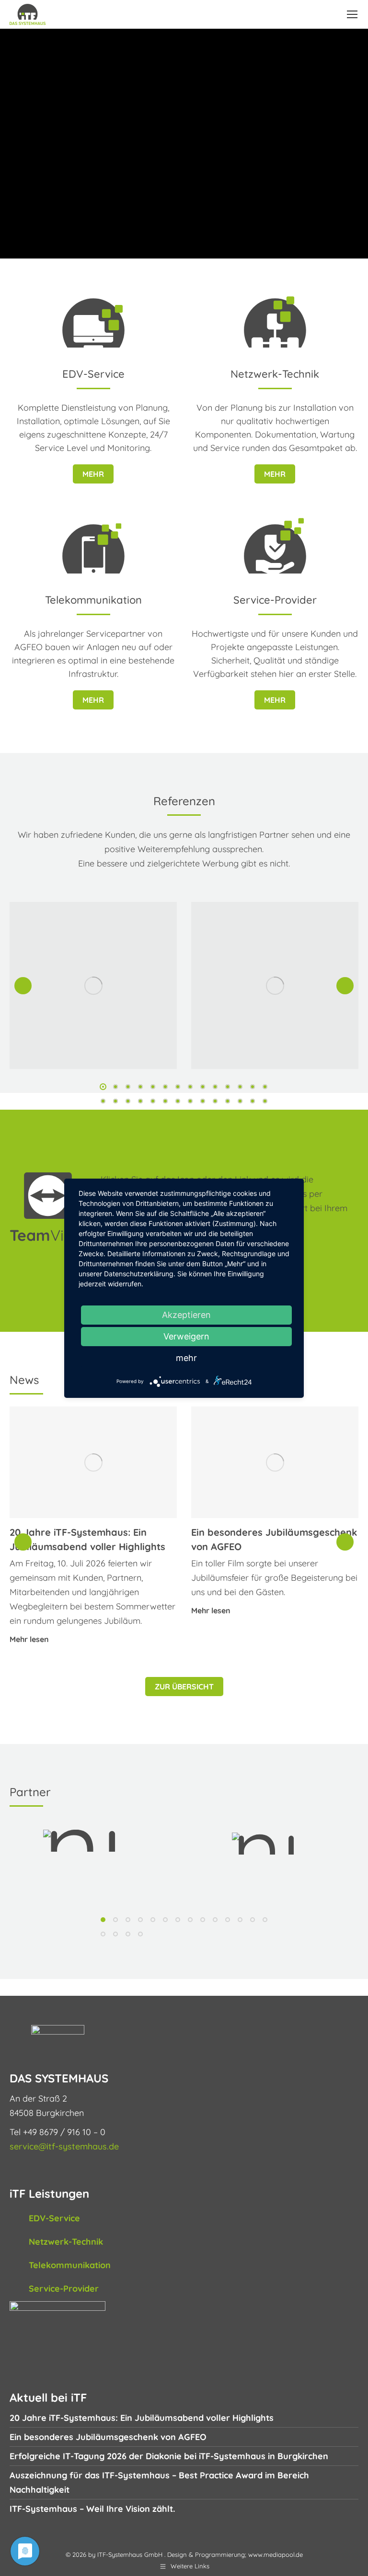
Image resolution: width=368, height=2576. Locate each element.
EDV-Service (54, 2218)
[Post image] (93, 985)
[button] (23, 986)
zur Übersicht (184, 1687)
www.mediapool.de (276, 2554)
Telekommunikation (70, 2265)
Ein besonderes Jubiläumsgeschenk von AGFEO (108, 2437)
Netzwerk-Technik (66, 2242)
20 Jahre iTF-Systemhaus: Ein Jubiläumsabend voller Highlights (142, 2418)
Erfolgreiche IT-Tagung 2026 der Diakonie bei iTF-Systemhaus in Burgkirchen (169, 2456)
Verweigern (186, 1336)
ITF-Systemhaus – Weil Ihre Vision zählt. (92, 2509)
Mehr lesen (29, 1640)
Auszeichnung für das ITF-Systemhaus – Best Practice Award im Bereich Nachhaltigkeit (159, 2482)
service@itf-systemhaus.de (64, 2146)
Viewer (54, 1235)
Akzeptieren (186, 1315)
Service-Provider (64, 2289)
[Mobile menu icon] (352, 14)
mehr (93, 474)
